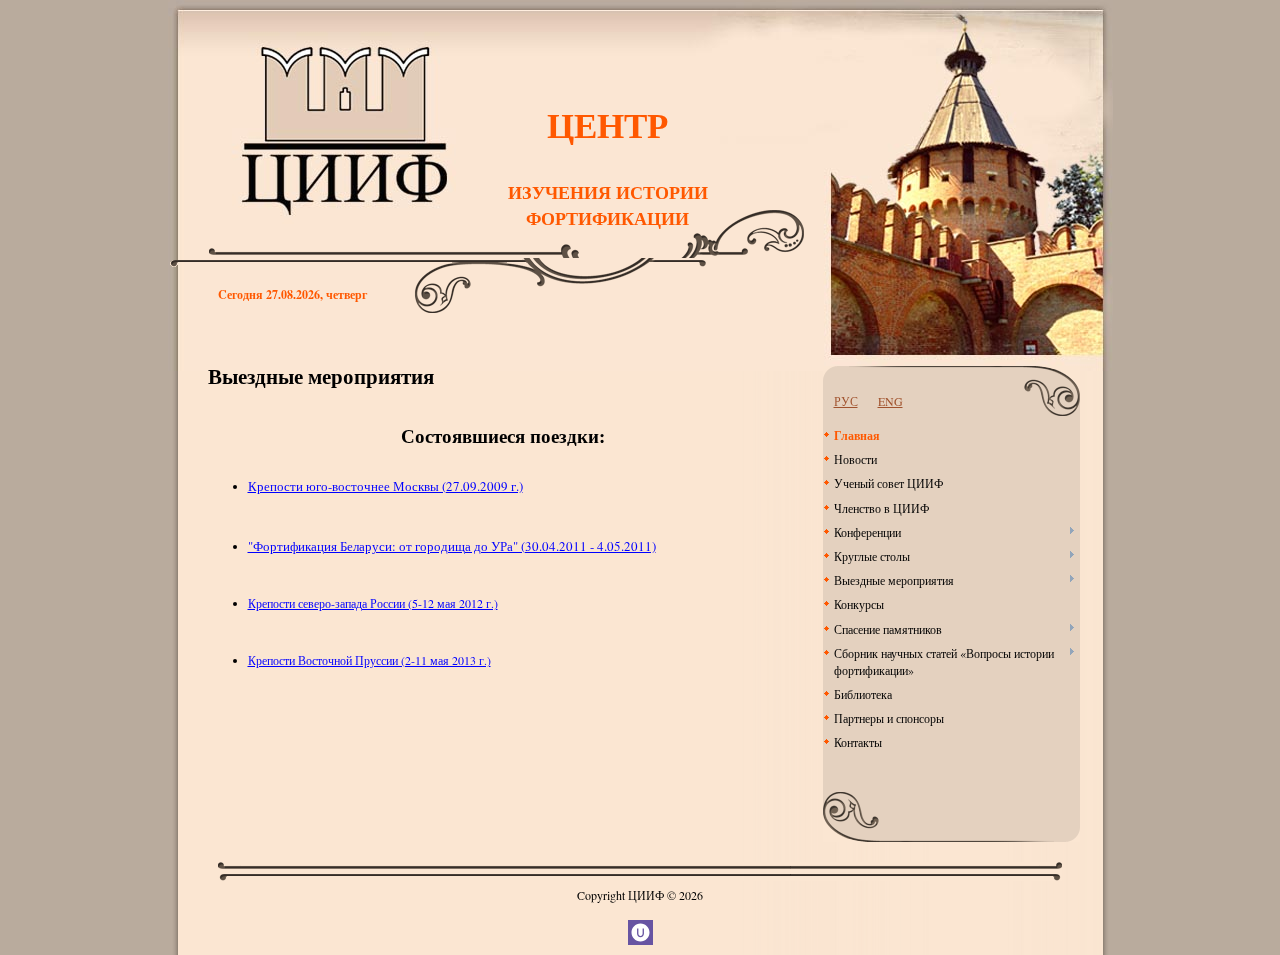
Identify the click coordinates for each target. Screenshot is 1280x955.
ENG (890, 401)
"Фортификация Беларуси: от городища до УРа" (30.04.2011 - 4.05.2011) (452, 546)
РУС (846, 401)
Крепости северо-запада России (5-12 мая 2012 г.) (373, 603)
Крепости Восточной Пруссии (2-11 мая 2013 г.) (369, 660)
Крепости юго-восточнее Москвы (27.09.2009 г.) (385, 486)
